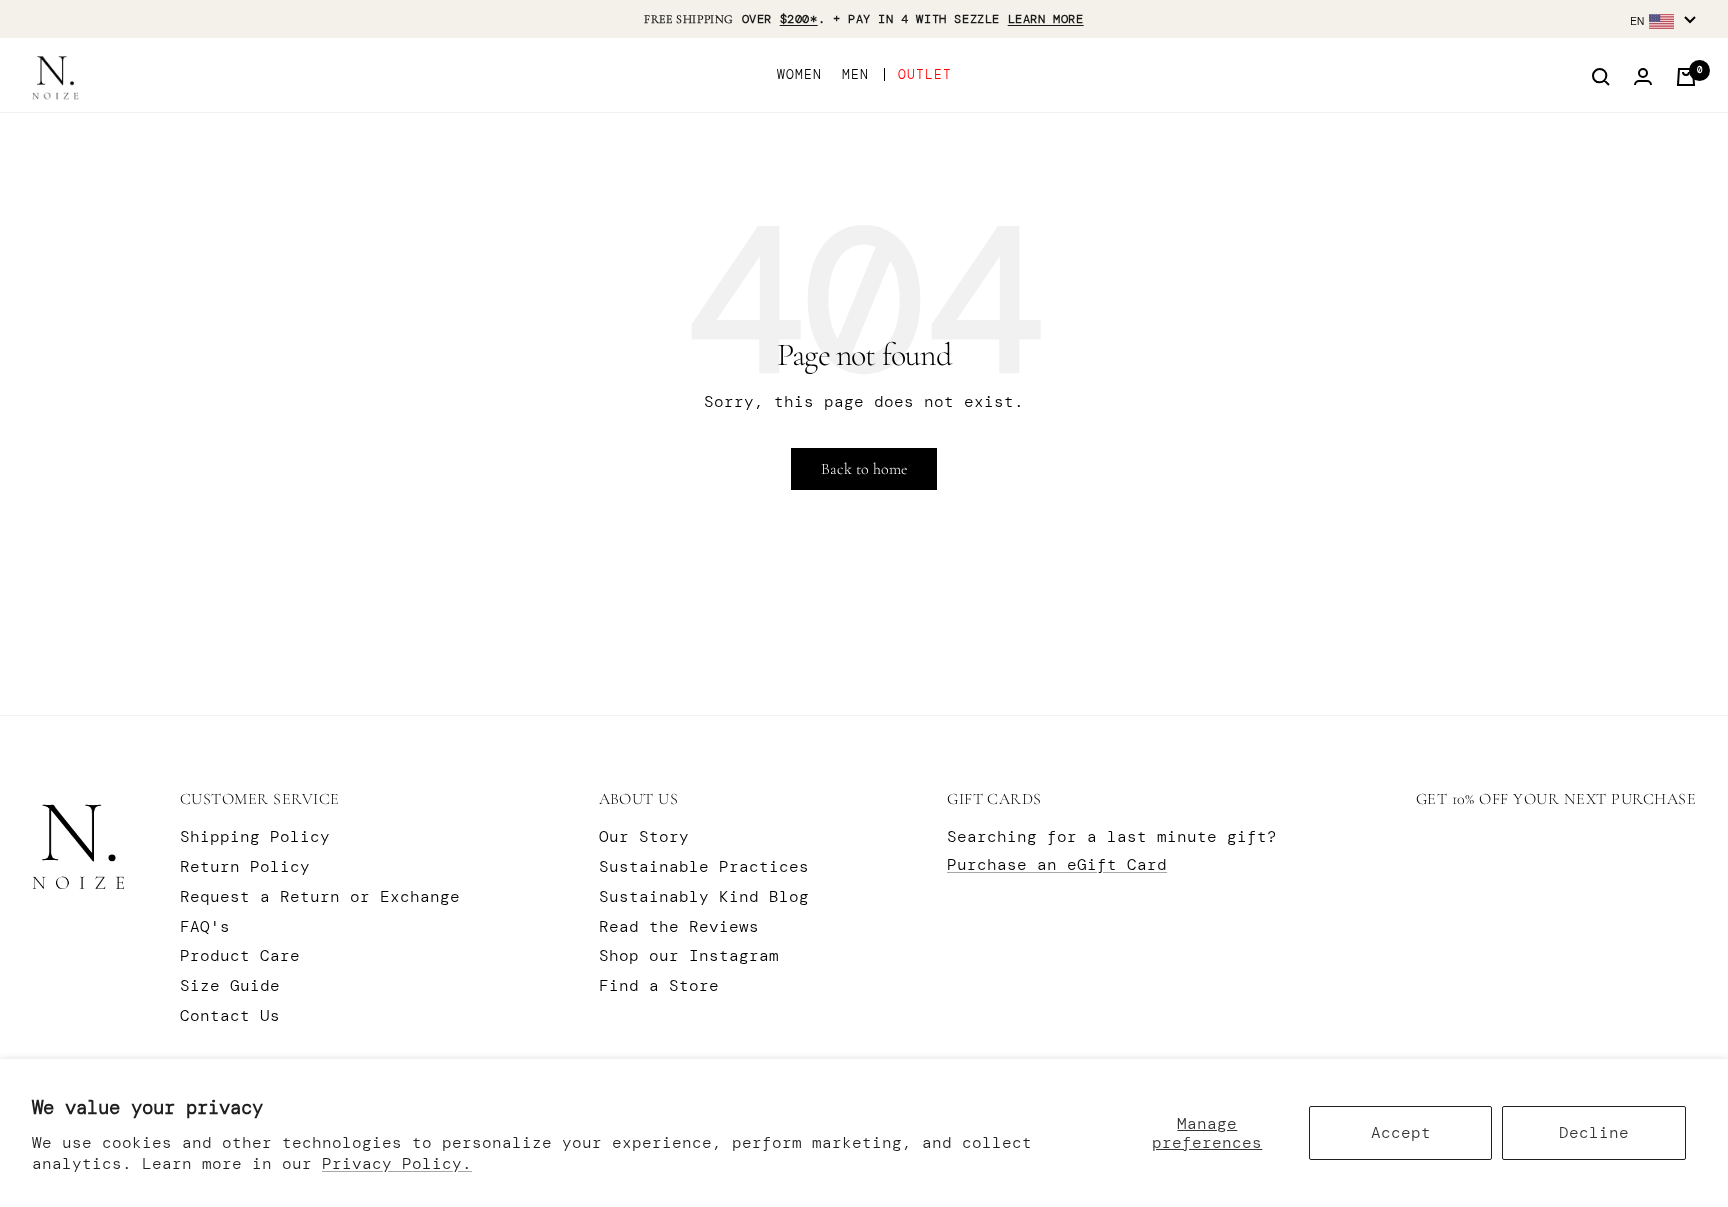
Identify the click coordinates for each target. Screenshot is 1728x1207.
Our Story (644, 836)
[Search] (1601, 77)
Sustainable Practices (704, 866)
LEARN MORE (1046, 19)
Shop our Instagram (689, 955)
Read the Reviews (679, 926)
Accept (1401, 1132)
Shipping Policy (255, 836)
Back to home (864, 469)
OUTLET (925, 74)
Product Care (240, 955)
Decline (1594, 1132)
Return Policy (245, 866)
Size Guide (230, 985)
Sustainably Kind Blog (704, 896)
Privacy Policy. (397, 1163)
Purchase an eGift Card (1057, 864)
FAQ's (205, 926)
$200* (799, 19)
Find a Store (659, 985)
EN (1637, 21)
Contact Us (230, 1015)
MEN (855, 74)
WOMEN (799, 74)
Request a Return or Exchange (320, 896)
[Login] (1643, 77)
